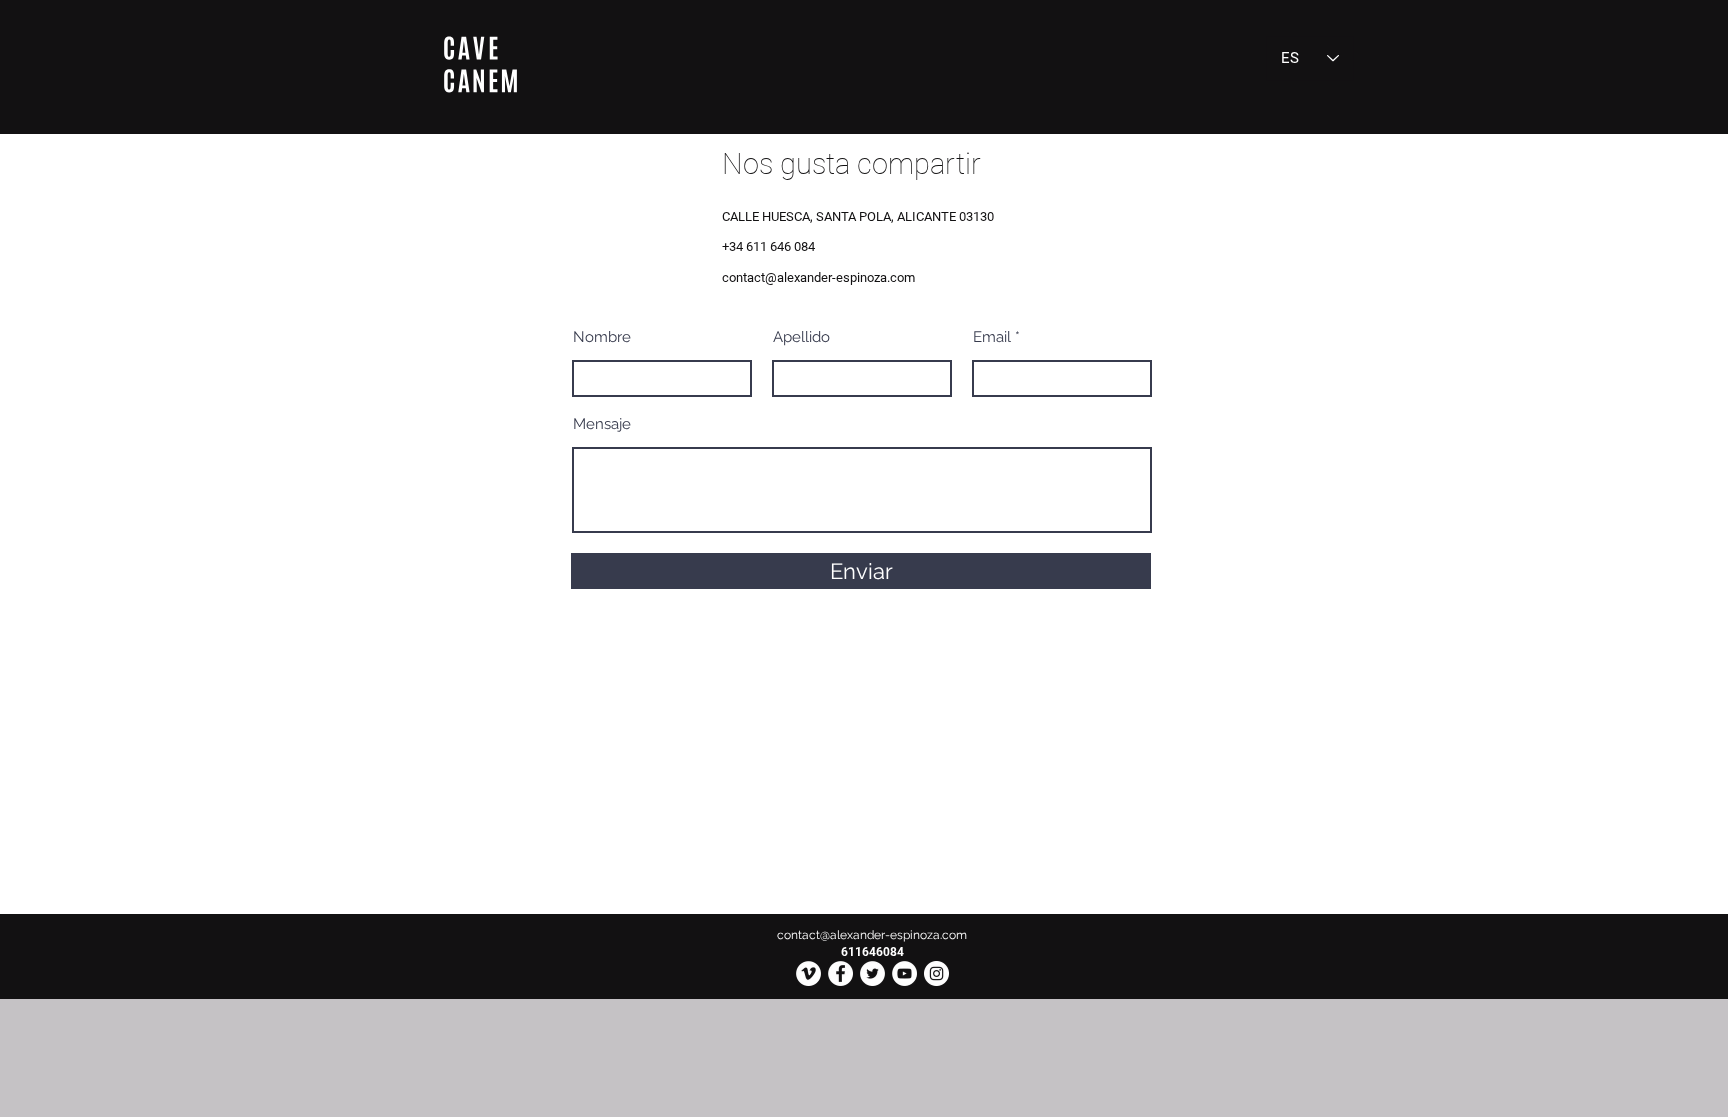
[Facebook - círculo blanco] (840, 973)
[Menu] (480, 64)
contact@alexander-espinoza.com (818, 277)
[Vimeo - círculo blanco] (808, 973)
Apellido (801, 337)
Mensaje (602, 424)
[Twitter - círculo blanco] (872, 973)
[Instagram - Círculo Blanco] (936, 973)
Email (992, 337)
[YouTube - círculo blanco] (904, 973)
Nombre (602, 337)
